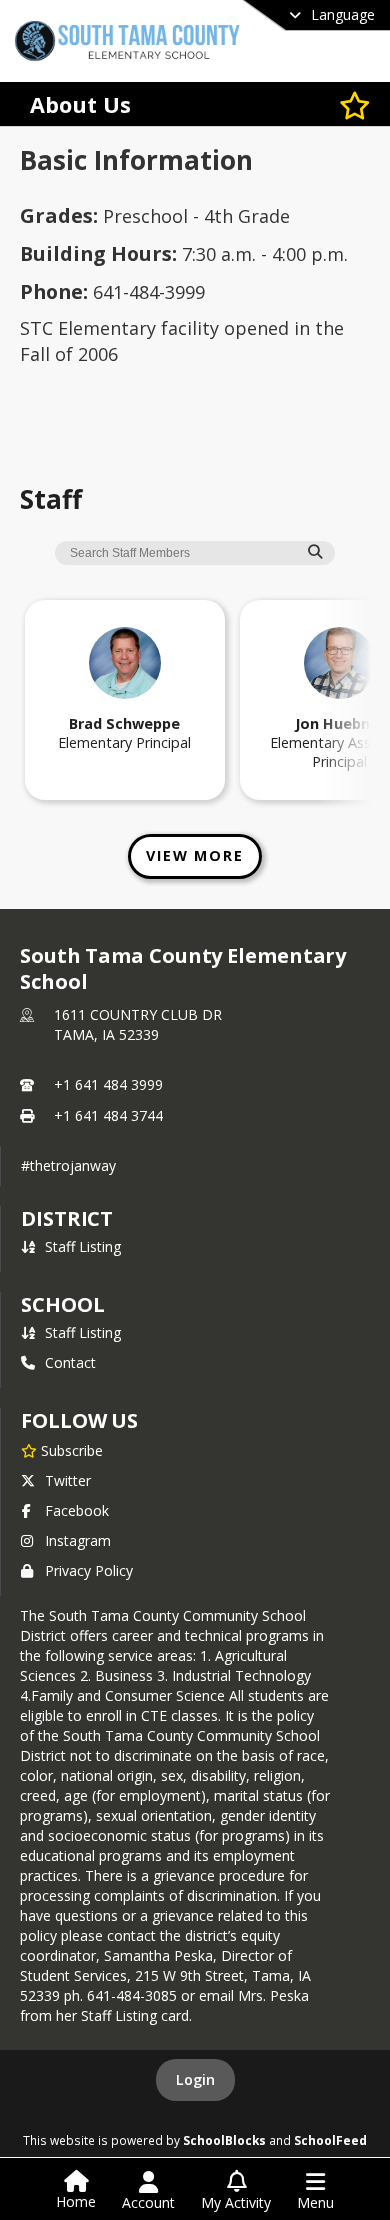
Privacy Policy (89, 1570)
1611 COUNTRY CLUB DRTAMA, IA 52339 (138, 1024)
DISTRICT (67, 1218)
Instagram (78, 1540)
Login (195, 2079)
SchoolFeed (330, 2140)
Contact (70, 1362)
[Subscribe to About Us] (355, 104)
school (62, 1304)
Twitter (68, 1480)
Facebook (77, 1510)
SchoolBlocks (224, 2140)
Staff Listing (83, 1246)
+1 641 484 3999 (108, 1084)
